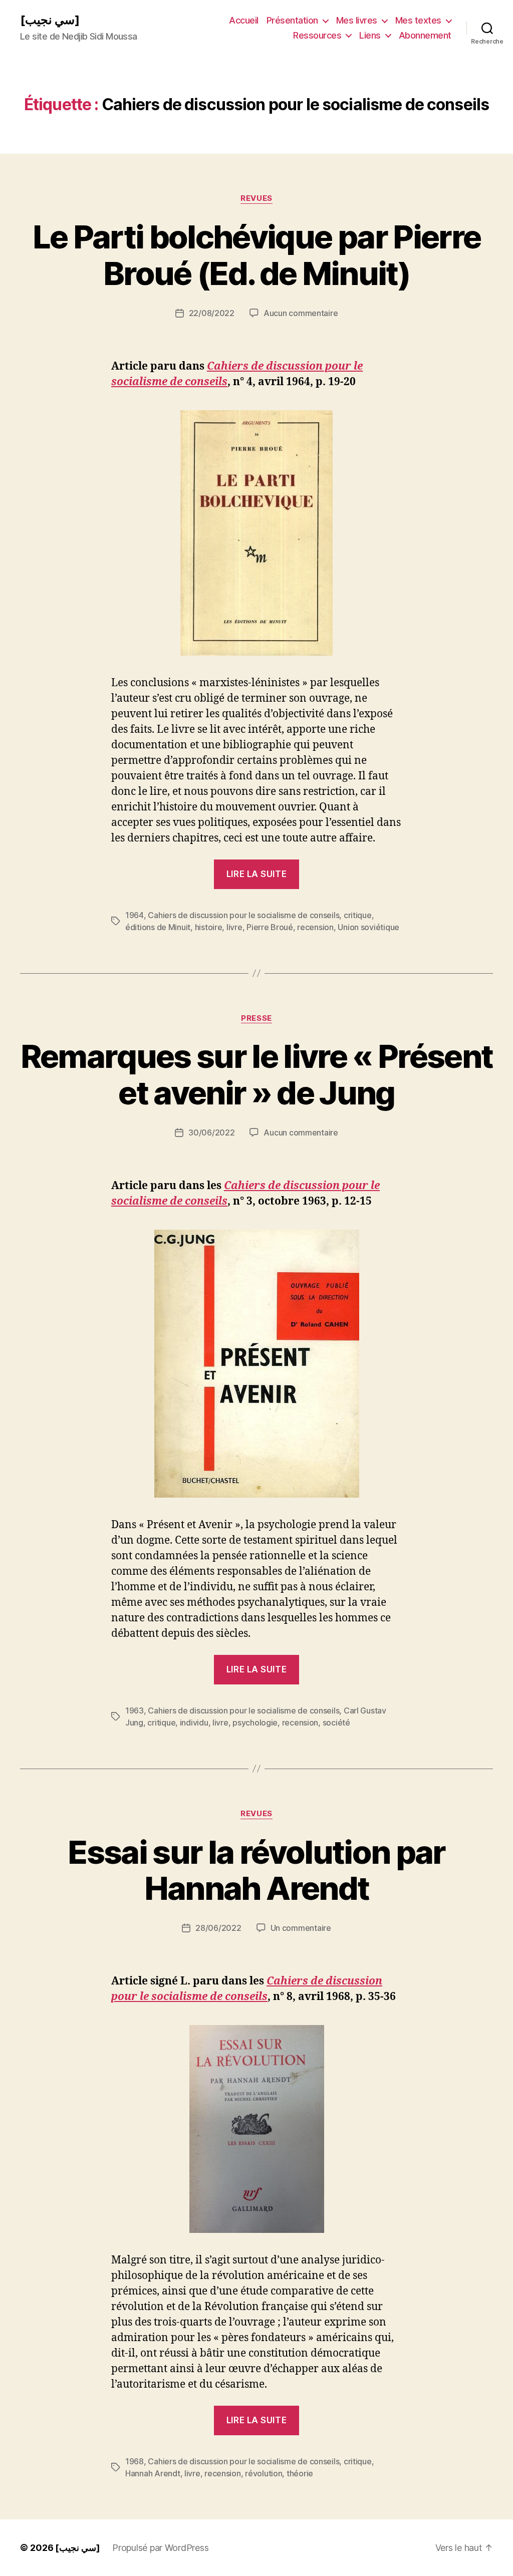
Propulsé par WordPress (160, 2548)
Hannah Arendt (153, 2473)
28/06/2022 (218, 1928)
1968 (135, 2461)
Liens (370, 35)
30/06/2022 (211, 1132)
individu (194, 1723)
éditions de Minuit (158, 927)
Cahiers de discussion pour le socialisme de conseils (243, 915)
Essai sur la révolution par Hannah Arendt (256, 1870)
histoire (209, 927)
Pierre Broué (270, 927)
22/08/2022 (212, 313)
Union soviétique (368, 927)
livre (234, 927)
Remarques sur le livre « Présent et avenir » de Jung (257, 1074)
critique (358, 915)
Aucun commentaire (301, 313)
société (336, 1723)
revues (256, 198)
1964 (135, 915)
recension (315, 927)
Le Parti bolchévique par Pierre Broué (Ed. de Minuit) (257, 255)
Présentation (292, 20)
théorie (300, 2473)
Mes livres (357, 20)
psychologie (255, 1723)
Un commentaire (301, 1928)
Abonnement (425, 35)
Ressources (317, 35)
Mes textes (418, 20)
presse (256, 1018)
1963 (135, 1710)
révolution (264, 2473)
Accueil (244, 20)
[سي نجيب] (50, 20)
